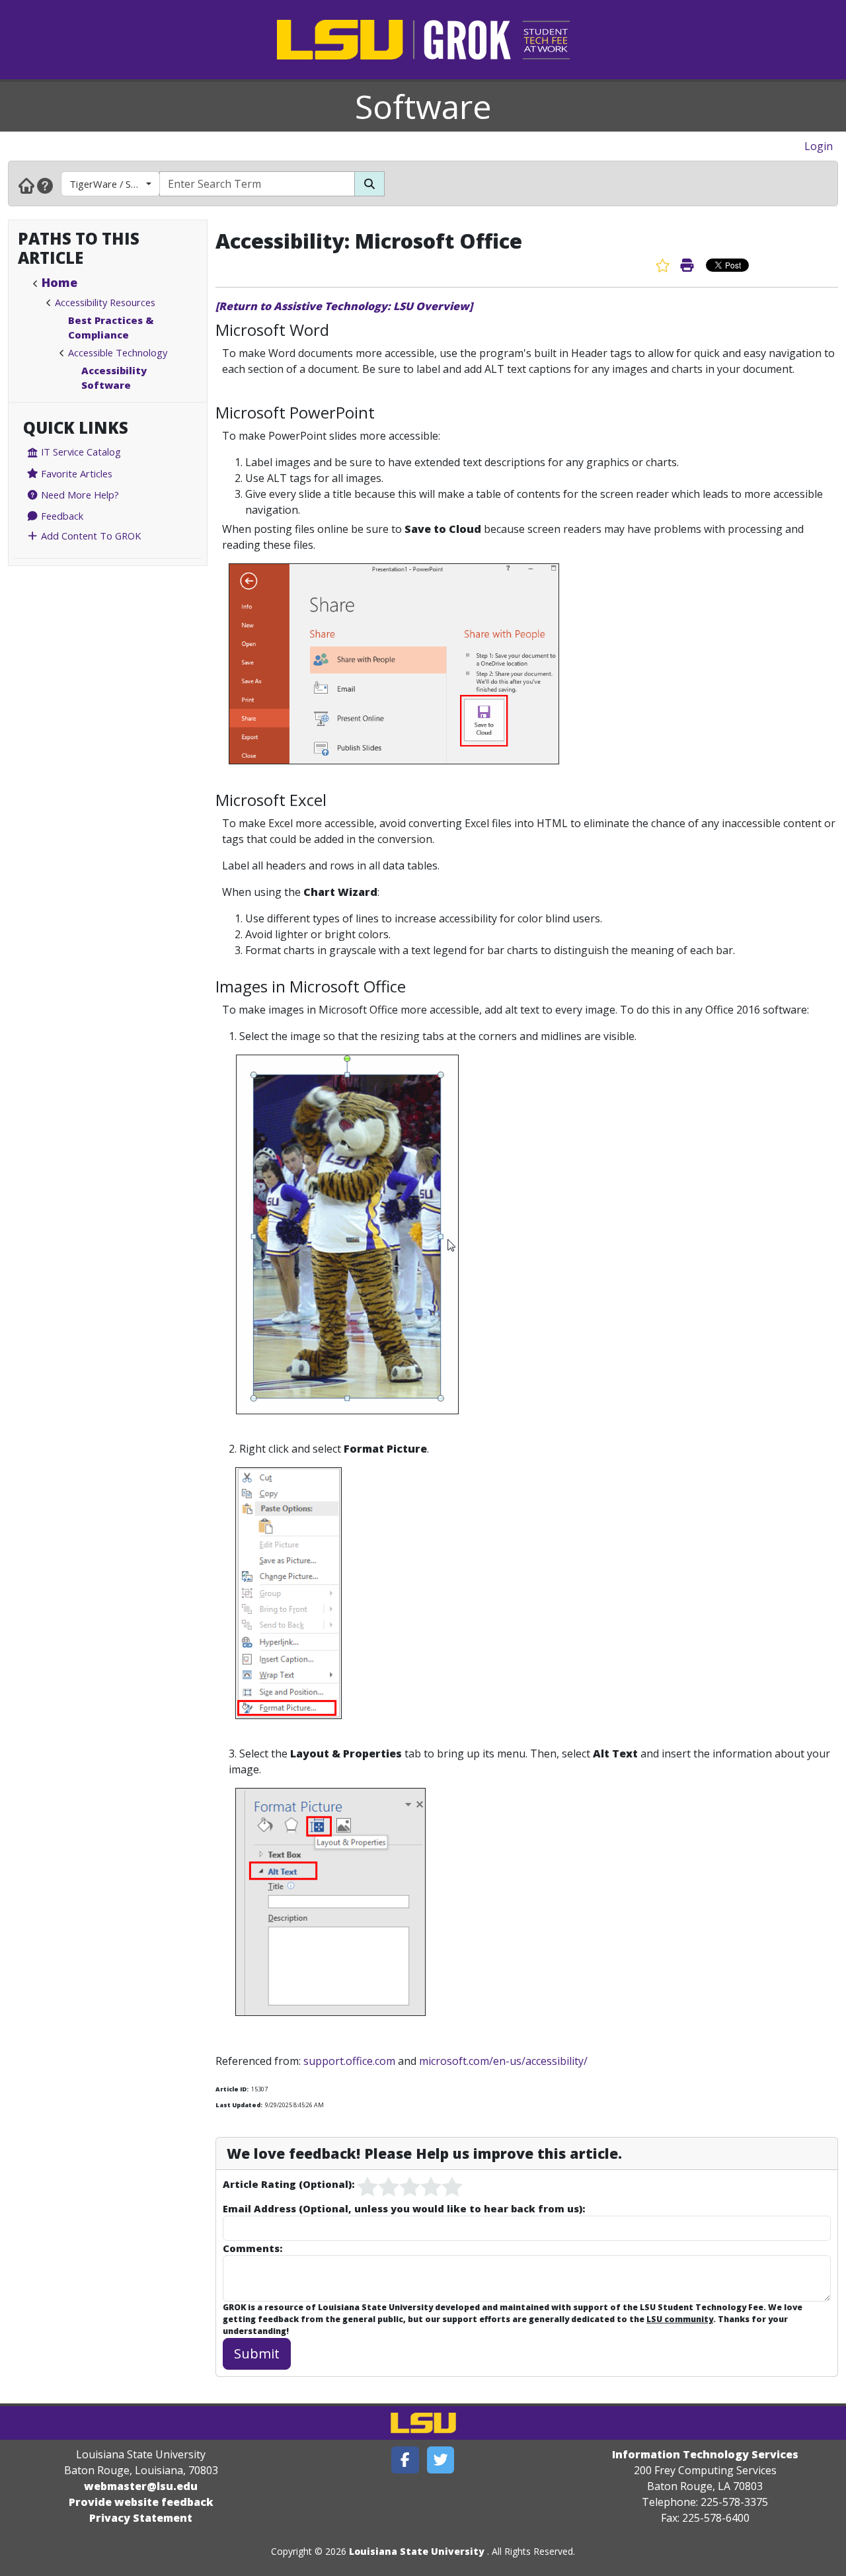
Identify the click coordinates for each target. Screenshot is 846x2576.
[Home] (26, 185)
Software (423, 106)
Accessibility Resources (105, 302)
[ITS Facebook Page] (405, 2460)
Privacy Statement (141, 2518)
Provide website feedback (141, 2502)
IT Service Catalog (80, 452)
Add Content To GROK (90, 536)
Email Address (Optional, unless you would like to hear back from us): (404, 2208)
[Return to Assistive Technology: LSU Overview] (344, 306)
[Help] (45, 185)
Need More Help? (79, 495)
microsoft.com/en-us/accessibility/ (503, 2061)
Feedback (61, 516)
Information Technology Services (705, 2454)
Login (819, 146)
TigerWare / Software (115, 184)
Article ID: (232, 2089)
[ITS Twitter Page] (441, 2460)
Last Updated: (239, 2105)
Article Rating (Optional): (288, 2184)
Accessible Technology (118, 352)
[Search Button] (369, 184)
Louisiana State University (417, 2551)
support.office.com (349, 2061)
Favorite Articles (75, 473)
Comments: (252, 2248)
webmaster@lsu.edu (141, 2486)
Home (59, 282)
